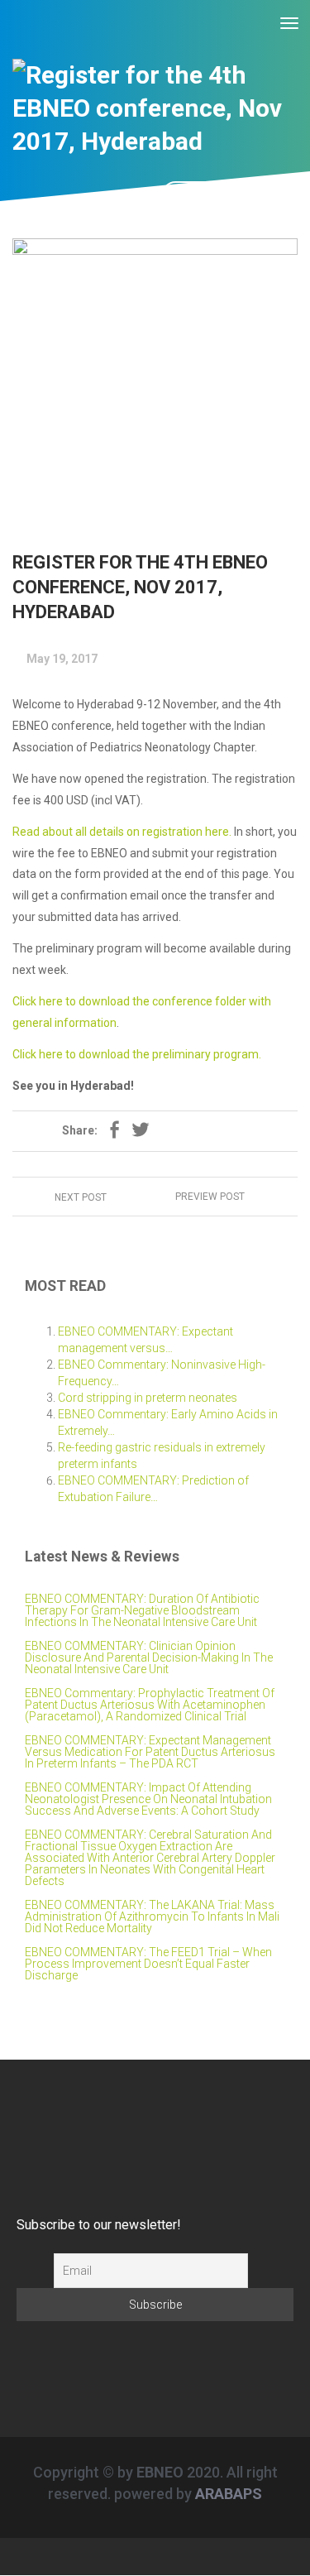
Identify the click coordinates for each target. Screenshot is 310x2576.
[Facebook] (114, 1131)
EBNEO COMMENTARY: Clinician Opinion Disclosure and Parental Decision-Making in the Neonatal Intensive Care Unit (149, 1657)
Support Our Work (236, 195)
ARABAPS (229, 2494)
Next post (82, 1197)
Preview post (209, 1197)
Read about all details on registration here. (122, 832)
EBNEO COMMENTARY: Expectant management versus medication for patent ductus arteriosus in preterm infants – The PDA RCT (150, 1752)
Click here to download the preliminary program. (137, 1054)
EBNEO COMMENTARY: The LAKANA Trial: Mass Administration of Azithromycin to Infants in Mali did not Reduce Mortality (152, 1916)
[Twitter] (141, 1131)
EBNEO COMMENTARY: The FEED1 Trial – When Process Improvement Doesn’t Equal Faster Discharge (148, 1964)
